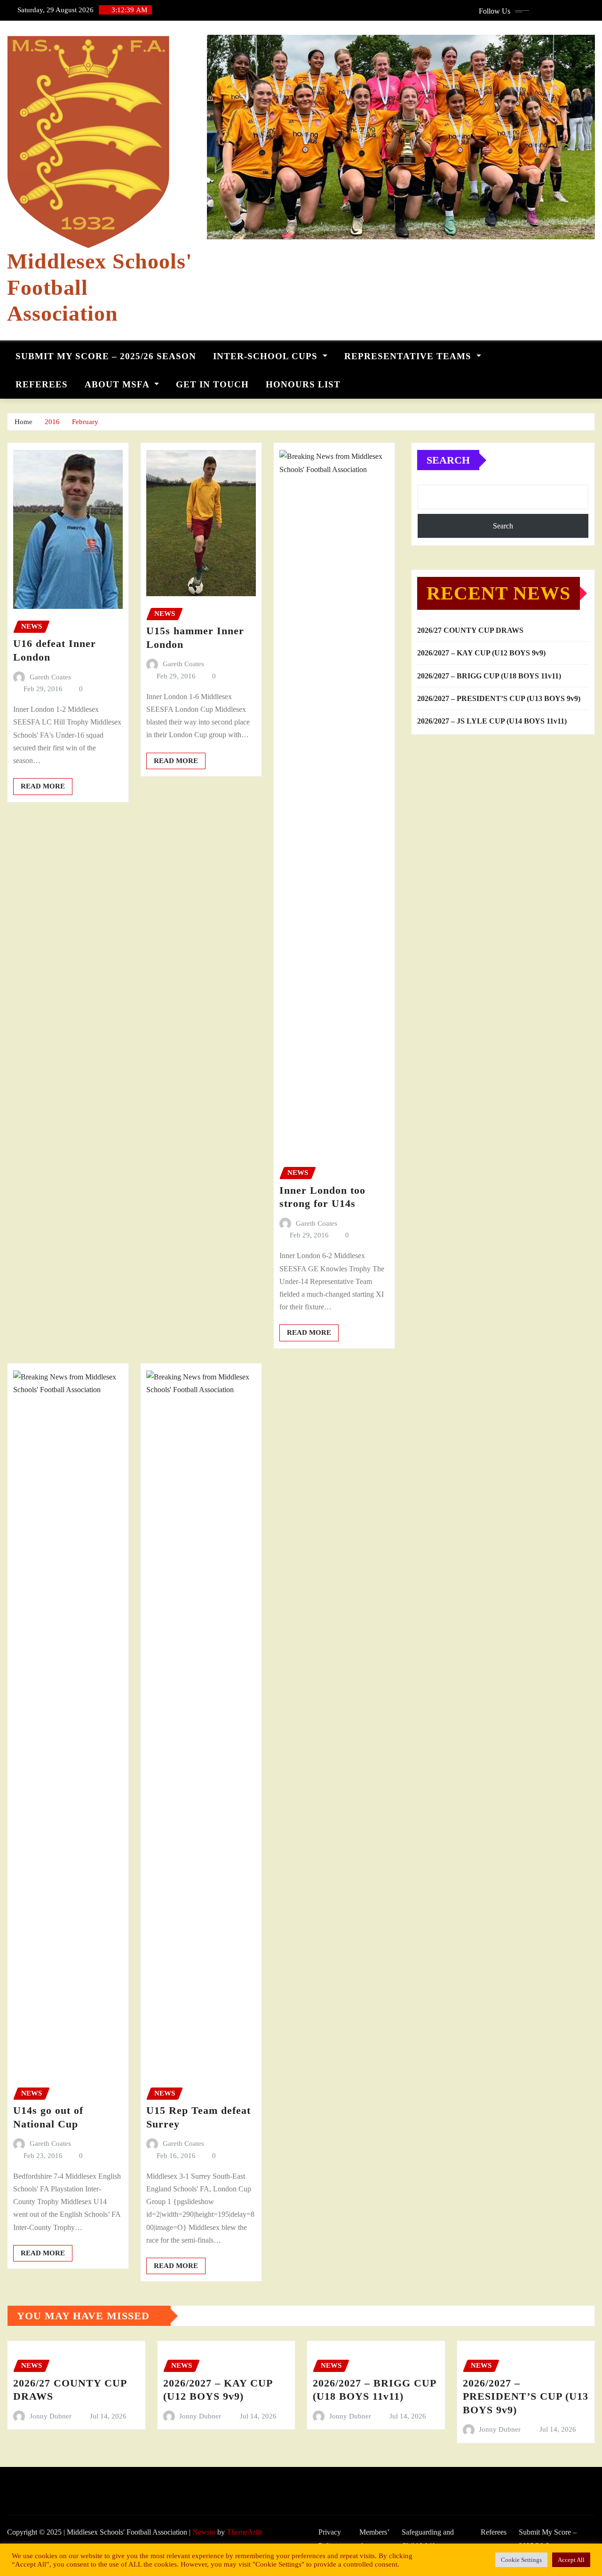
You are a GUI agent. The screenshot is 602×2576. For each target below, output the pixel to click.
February (85, 422)
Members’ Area (374, 2539)
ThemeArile (245, 2532)
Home (24, 422)
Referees (42, 384)
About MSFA (118, 384)
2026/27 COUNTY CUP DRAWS (470, 630)
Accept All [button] (571, 2560)
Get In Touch (212, 384)
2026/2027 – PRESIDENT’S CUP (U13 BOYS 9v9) (499, 698)
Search (448, 460)
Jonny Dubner (51, 2416)
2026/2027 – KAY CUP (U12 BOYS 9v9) (481, 653)
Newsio (204, 2532)
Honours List (303, 384)
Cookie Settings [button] (521, 2560)
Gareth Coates (50, 677)
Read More (43, 786)
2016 (52, 422)
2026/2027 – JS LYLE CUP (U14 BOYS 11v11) (492, 721)
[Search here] (592, 354)
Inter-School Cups (267, 356)
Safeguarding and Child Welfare (428, 2539)
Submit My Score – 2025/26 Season (106, 356)
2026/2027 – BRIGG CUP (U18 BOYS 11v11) (489, 676)
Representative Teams (409, 356)
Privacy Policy (330, 2539)
